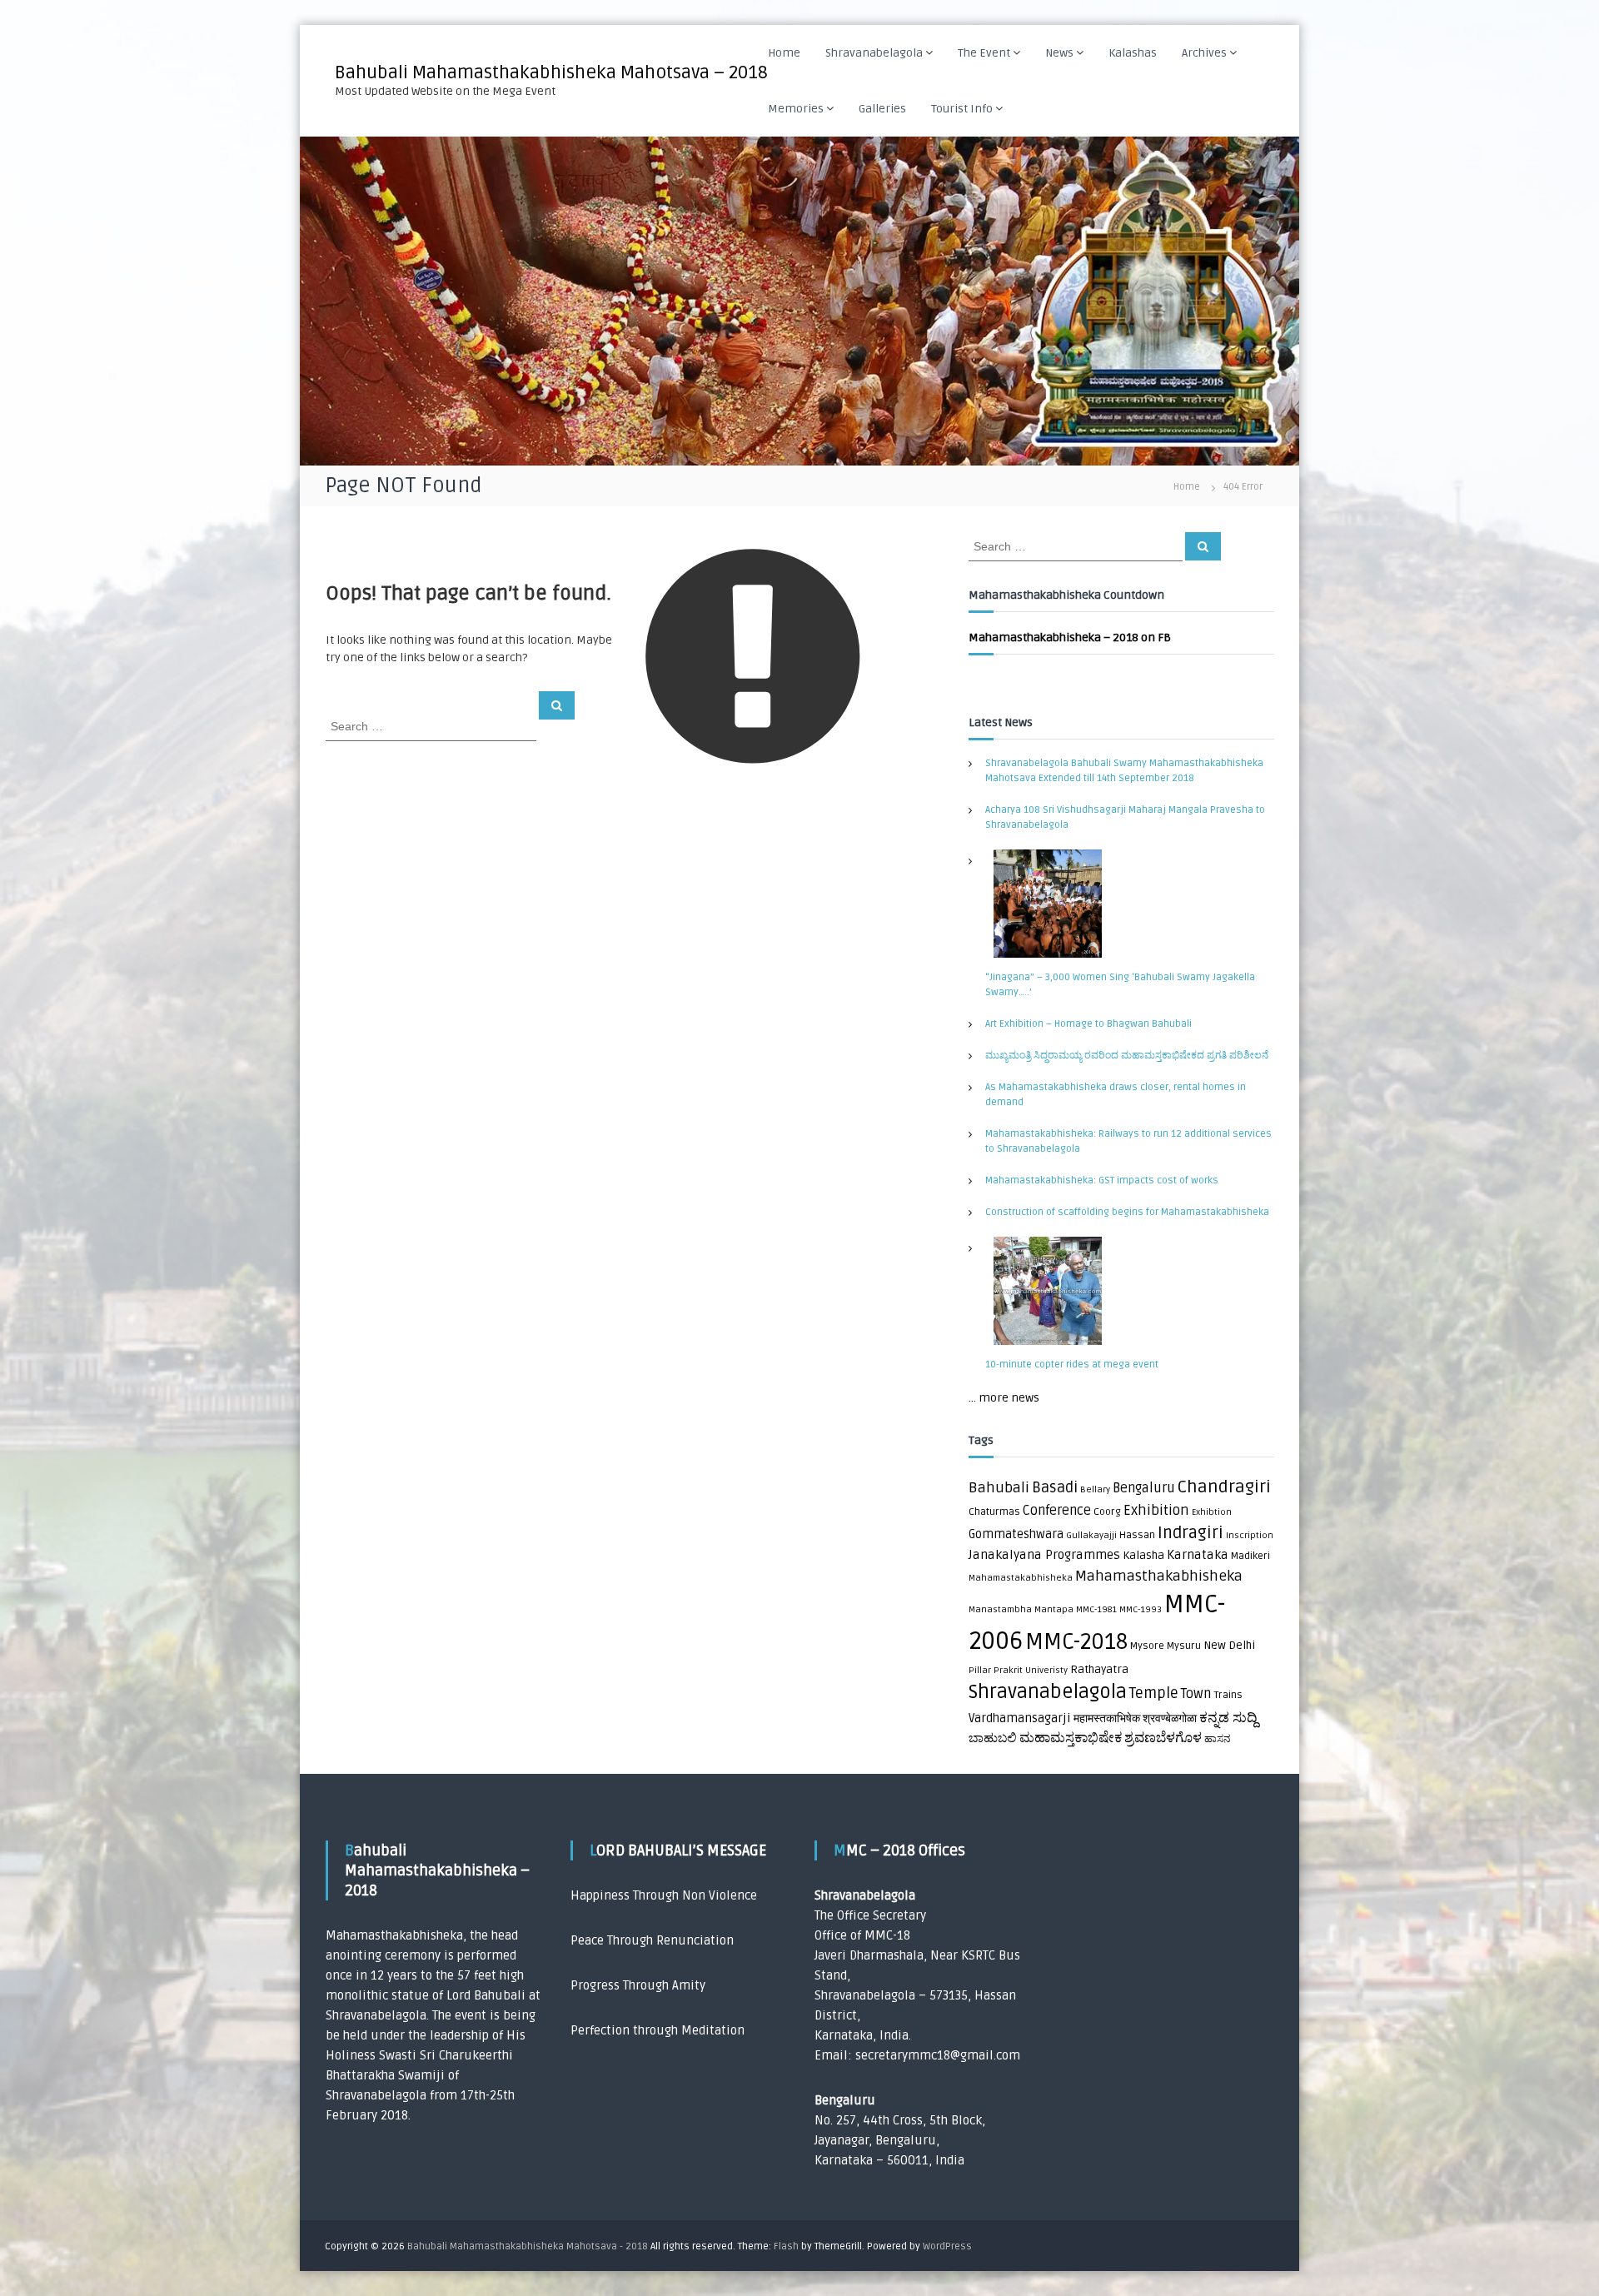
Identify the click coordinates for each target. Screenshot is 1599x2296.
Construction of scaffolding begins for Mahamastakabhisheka (1127, 1212)
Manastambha (1000, 1609)
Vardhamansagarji (1020, 1718)
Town (1196, 1694)
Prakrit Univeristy (1031, 1670)
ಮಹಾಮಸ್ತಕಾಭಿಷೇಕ (1071, 1738)
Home (784, 53)
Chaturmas (994, 1512)
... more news (1004, 1398)
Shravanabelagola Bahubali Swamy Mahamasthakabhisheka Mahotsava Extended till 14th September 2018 (1124, 771)
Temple (1154, 1693)
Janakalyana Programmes (1044, 1555)
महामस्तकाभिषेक (1107, 1719)
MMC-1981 (1096, 1609)
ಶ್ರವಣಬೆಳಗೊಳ (1163, 1738)
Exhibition (1156, 1510)
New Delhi (1229, 1646)
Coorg (1107, 1512)
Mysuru (1184, 1646)
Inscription (1250, 1535)
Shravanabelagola (874, 53)
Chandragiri (1224, 1487)
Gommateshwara (1016, 1534)
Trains (1228, 1695)
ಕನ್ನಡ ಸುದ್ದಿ (1228, 1718)
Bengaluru (1144, 1488)
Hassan (1137, 1535)
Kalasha (1143, 1556)
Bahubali (999, 1488)
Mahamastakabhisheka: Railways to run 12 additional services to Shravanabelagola (1128, 1141)
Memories (796, 109)
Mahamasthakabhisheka (1159, 1576)
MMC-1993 (1141, 1609)
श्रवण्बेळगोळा (1170, 1719)
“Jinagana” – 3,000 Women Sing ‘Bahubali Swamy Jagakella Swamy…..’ (1120, 985)
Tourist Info (962, 109)
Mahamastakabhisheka (1021, 1578)
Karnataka (1198, 1555)
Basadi (1055, 1488)
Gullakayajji (1091, 1535)
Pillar (980, 1670)
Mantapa (1054, 1609)
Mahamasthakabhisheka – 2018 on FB (1070, 638)
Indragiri (1191, 1533)
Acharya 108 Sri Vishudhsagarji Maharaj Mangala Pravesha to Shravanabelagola (1125, 817)
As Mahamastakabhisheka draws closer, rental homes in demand (1116, 1095)
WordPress (947, 2246)
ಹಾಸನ (1217, 1739)
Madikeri (1250, 1556)
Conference (1057, 1511)
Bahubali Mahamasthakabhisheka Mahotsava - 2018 (528, 2246)
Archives (1204, 53)
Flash (786, 2246)
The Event (984, 53)
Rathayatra (1099, 1670)
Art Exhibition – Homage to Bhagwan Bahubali (1088, 1024)
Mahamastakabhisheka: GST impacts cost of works (1102, 1180)
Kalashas (1133, 53)
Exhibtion (1212, 1512)
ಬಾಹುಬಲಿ (993, 1738)
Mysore (1147, 1646)
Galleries (882, 109)
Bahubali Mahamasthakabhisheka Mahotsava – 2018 (551, 72)
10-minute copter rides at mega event (1072, 1365)
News (1059, 53)
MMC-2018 (1076, 1642)
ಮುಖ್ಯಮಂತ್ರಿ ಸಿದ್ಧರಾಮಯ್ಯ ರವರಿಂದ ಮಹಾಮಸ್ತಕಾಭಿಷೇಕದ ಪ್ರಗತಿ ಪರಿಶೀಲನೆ (1127, 1056)
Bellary (1095, 1489)
